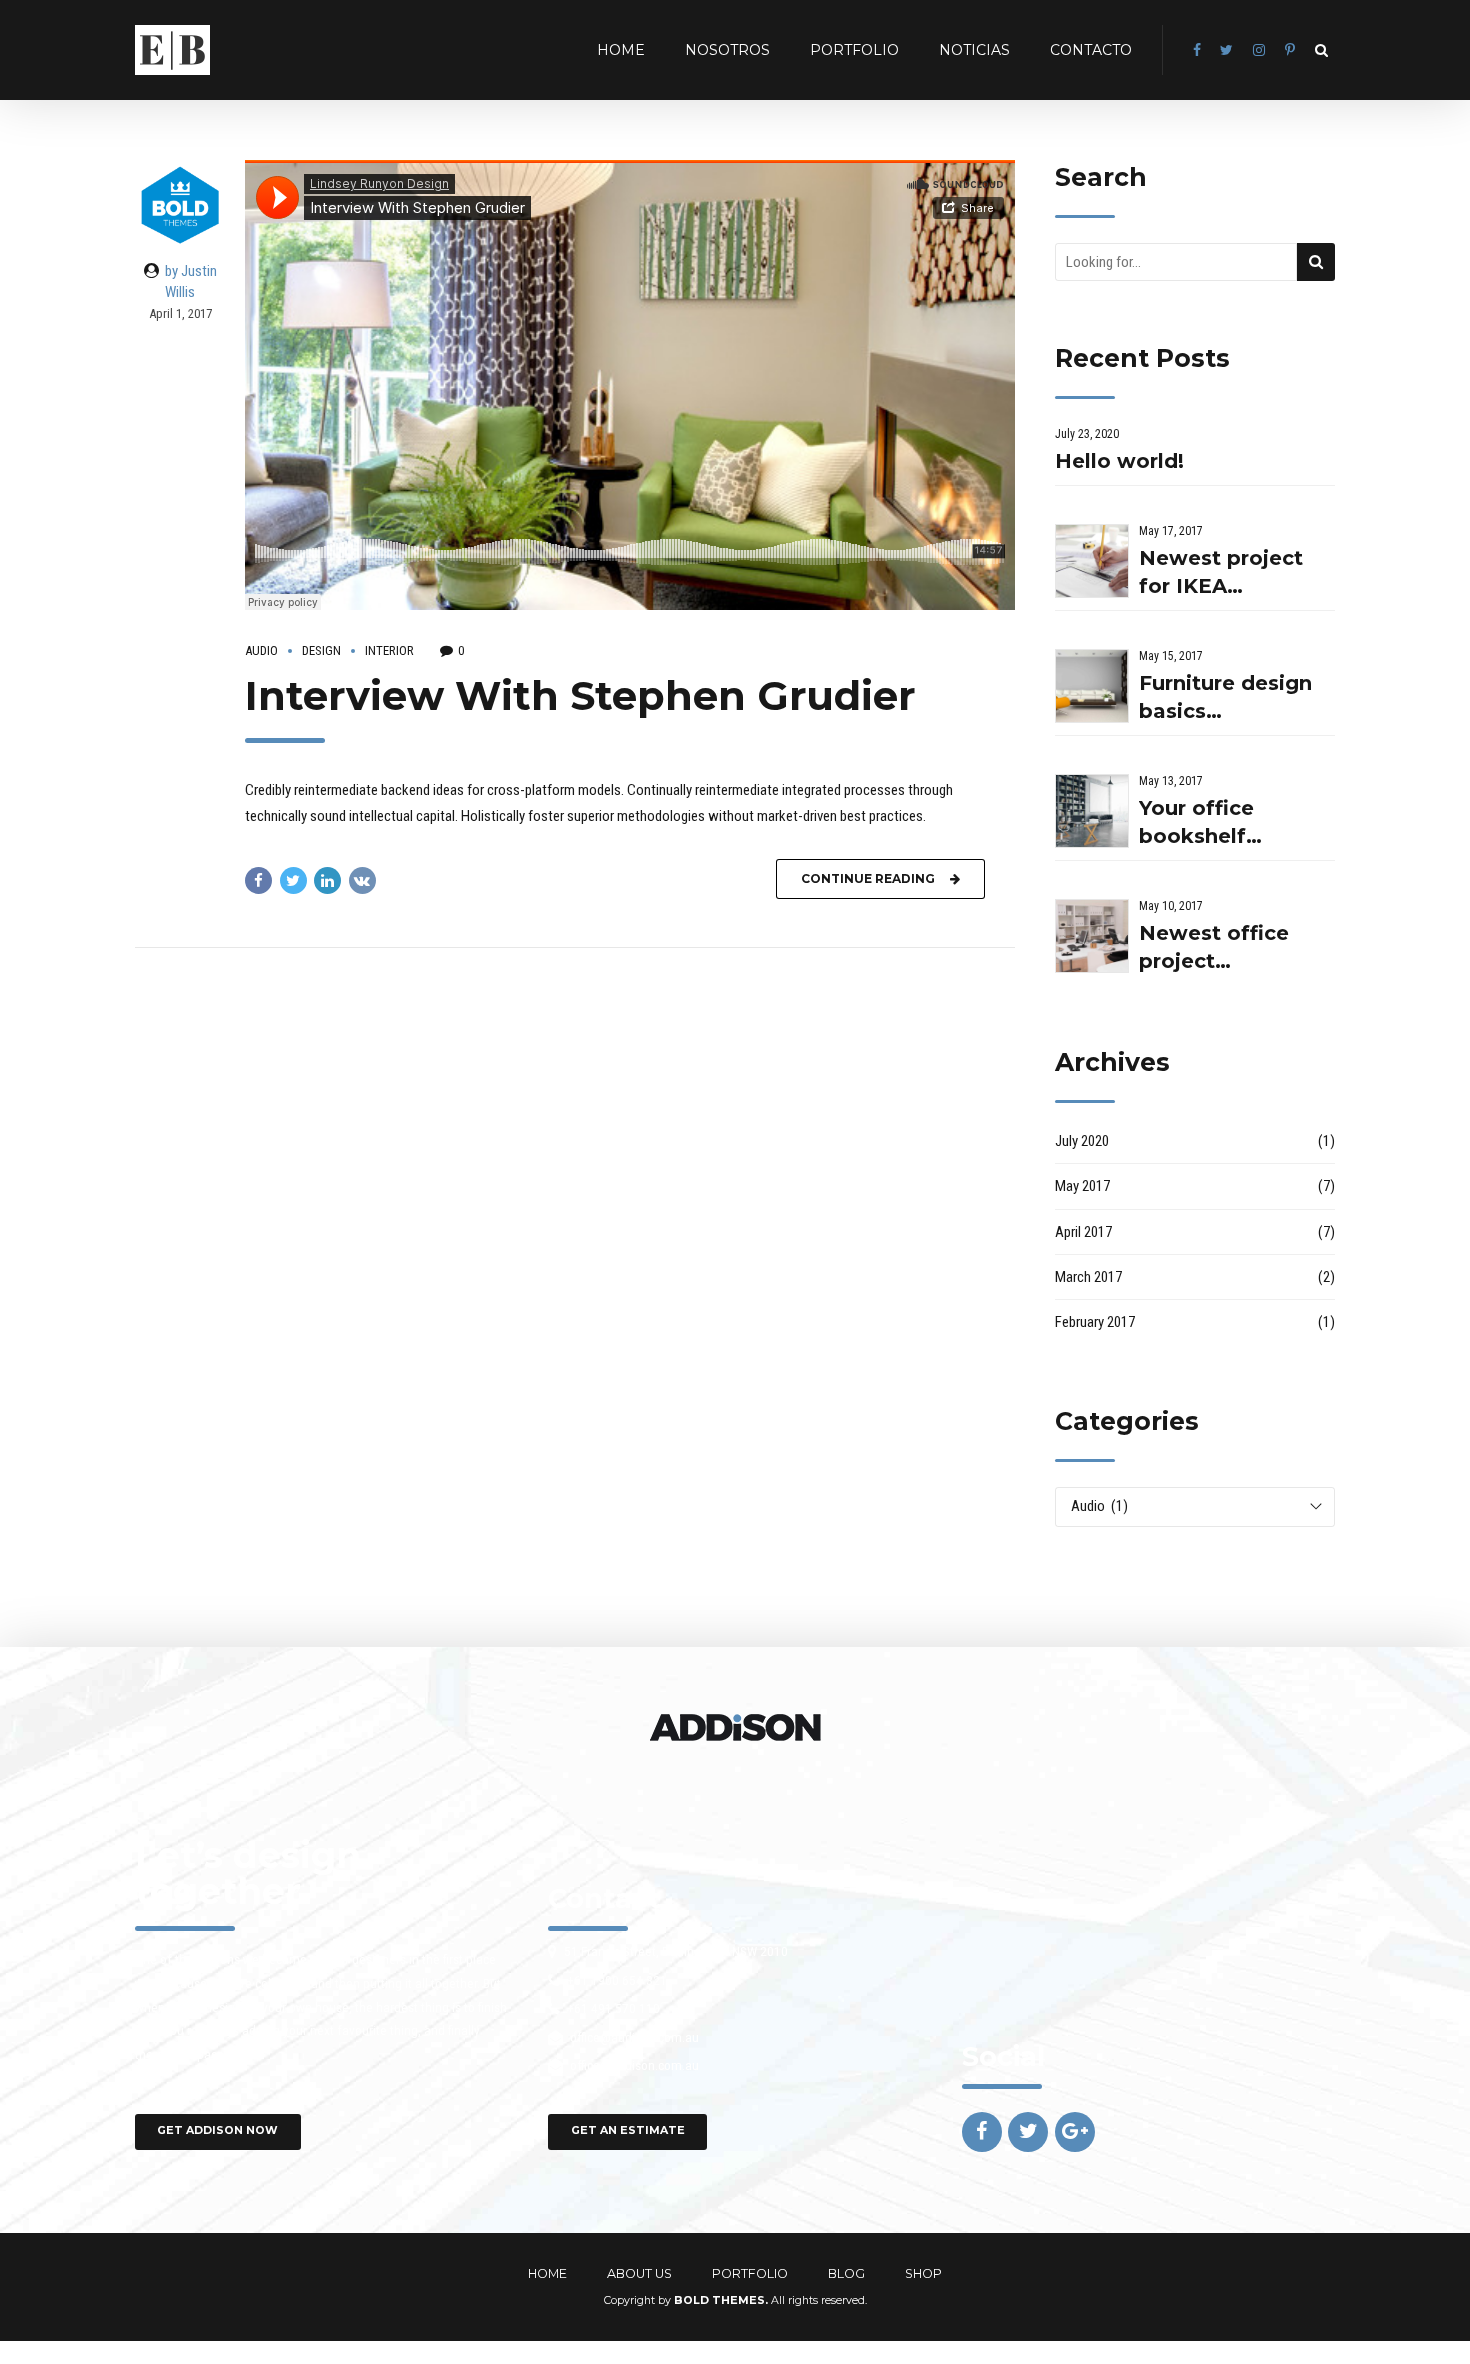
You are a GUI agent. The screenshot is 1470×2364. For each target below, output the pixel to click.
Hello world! (1119, 461)
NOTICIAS (974, 50)
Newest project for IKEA (1221, 572)
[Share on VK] (362, 880)
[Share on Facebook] (258, 880)
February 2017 (1095, 1322)
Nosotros (727, 50)
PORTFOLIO (854, 50)
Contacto (1091, 50)
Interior (389, 650)
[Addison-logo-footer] (735, 1727)
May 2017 (1082, 1186)
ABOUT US (639, 2273)
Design (321, 650)
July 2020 (1082, 1141)
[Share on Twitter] (293, 880)
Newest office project (1214, 947)
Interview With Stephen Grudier (580, 695)
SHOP (923, 2273)
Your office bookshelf (1196, 822)
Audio (261, 650)
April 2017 (1083, 1232)
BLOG (846, 2273)
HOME (621, 50)
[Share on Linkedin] (327, 880)
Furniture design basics (1225, 697)
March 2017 (1088, 1277)
